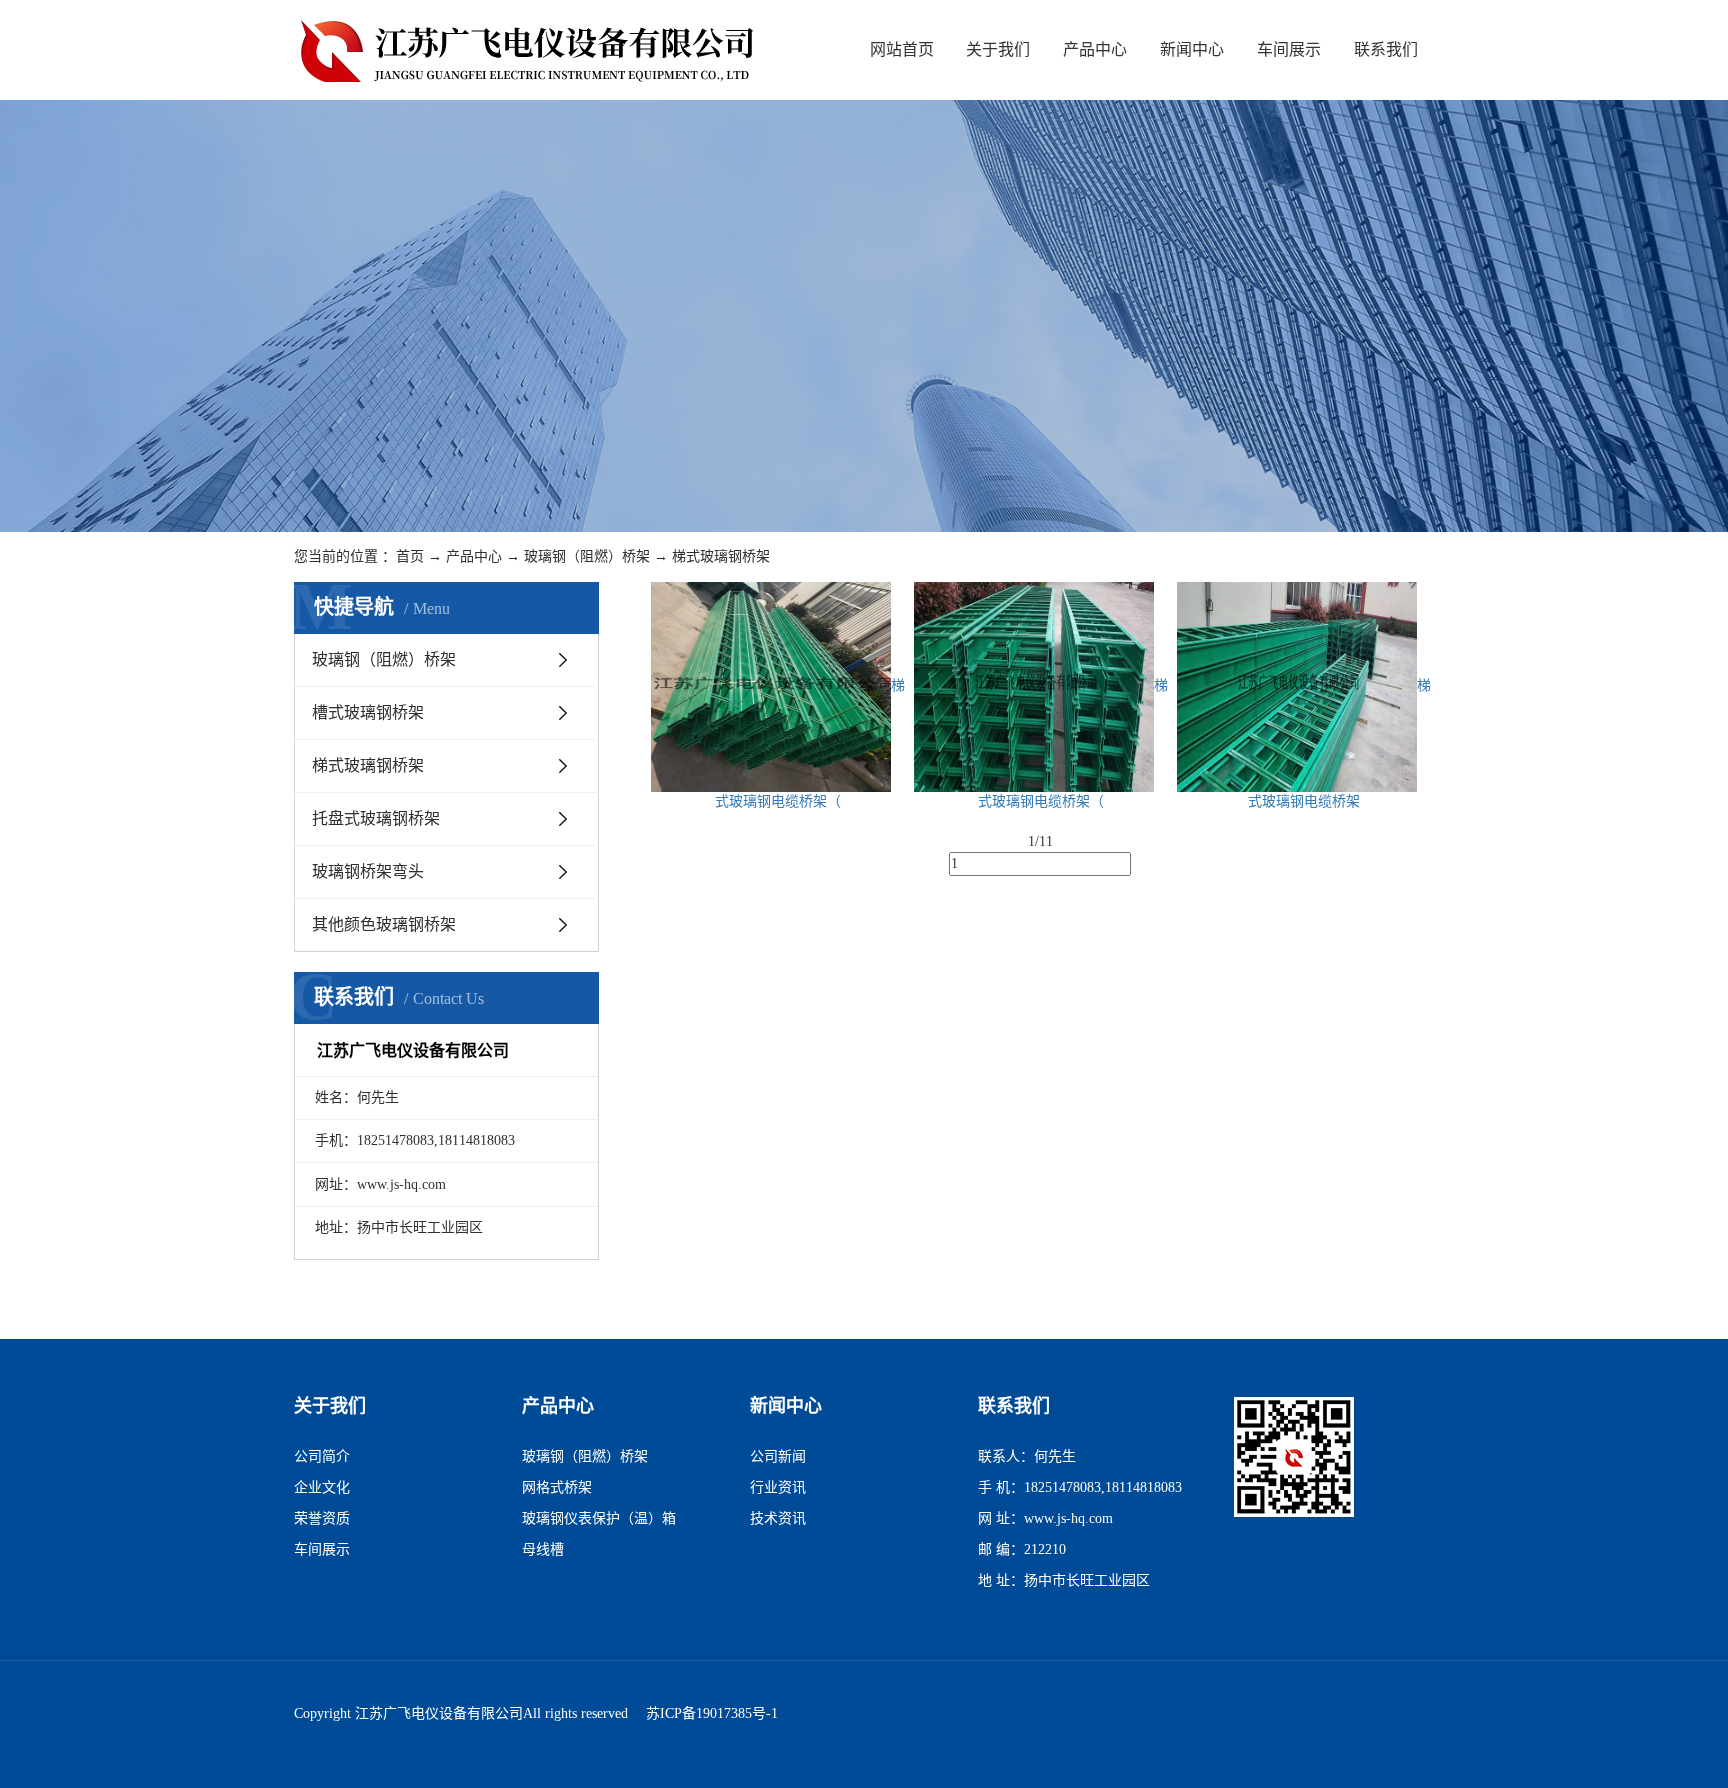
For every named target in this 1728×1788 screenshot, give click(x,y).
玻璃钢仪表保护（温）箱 (599, 1518)
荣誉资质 (322, 1518)
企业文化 (322, 1487)
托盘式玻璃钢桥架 (376, 818)
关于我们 (998, 49)
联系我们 (1386, 49)
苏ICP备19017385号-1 (712, 1713)
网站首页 (902, 49)
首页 (410, 556)
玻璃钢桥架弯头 (368, 871)
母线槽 (543, 1549)
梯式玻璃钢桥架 (721, 556)
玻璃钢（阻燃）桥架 (587, 556)
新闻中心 (1192, 49)
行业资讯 (778, 1487)
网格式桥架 (557, 1487)
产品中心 (1095, 49)
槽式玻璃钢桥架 (368, 712)
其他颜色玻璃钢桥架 (384, 924)
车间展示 (1289, 49)
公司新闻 (778, 1456)
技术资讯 (778, 1518)
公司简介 (322, 1456)
